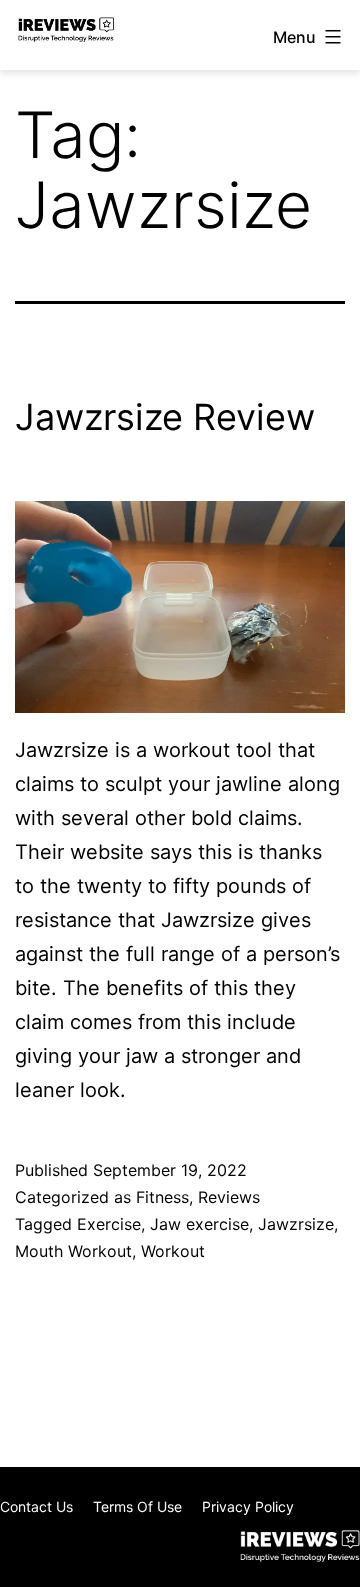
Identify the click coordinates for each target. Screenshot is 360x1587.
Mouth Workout (73, 1251)
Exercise (109, 1224)
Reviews (229, 1197)
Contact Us (36, 1506)
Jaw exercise (199, 1224)
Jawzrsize (296, 1224)
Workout (173, 1251)
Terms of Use (137, 1506)
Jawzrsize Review (165, 417)
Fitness (162, 1197)
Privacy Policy (248, 1506)
